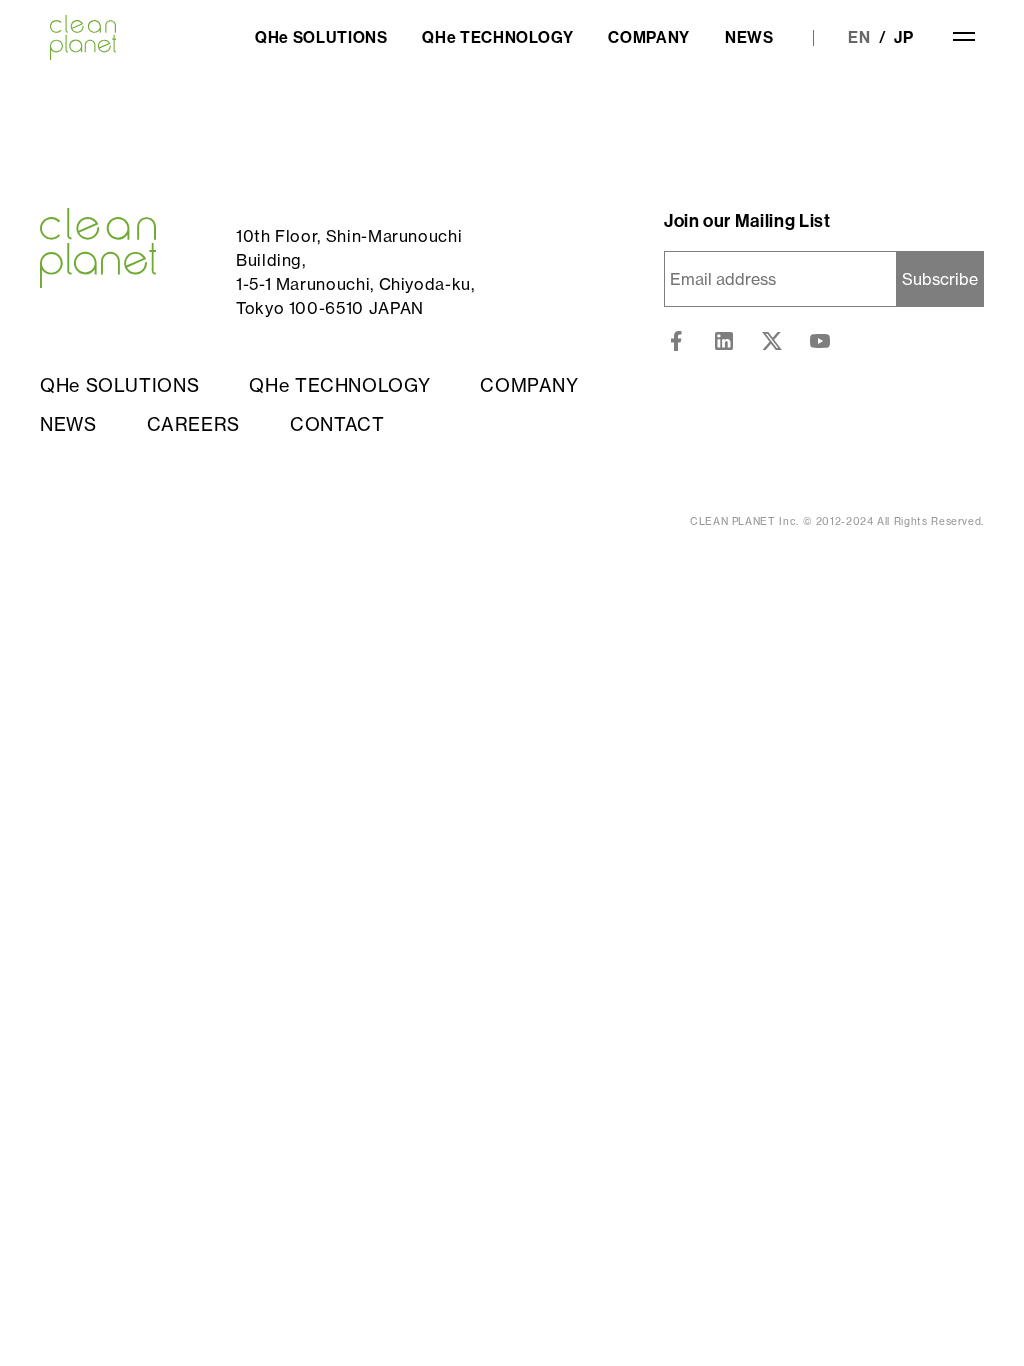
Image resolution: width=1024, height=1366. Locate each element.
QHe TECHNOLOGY (497, 37)
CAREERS (193, 424)
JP (904, 37)
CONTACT (337, 424)
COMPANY (648, 37)
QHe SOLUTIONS (321, 37)
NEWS (749, 37)
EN (859, 37)
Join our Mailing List (747, 221)
